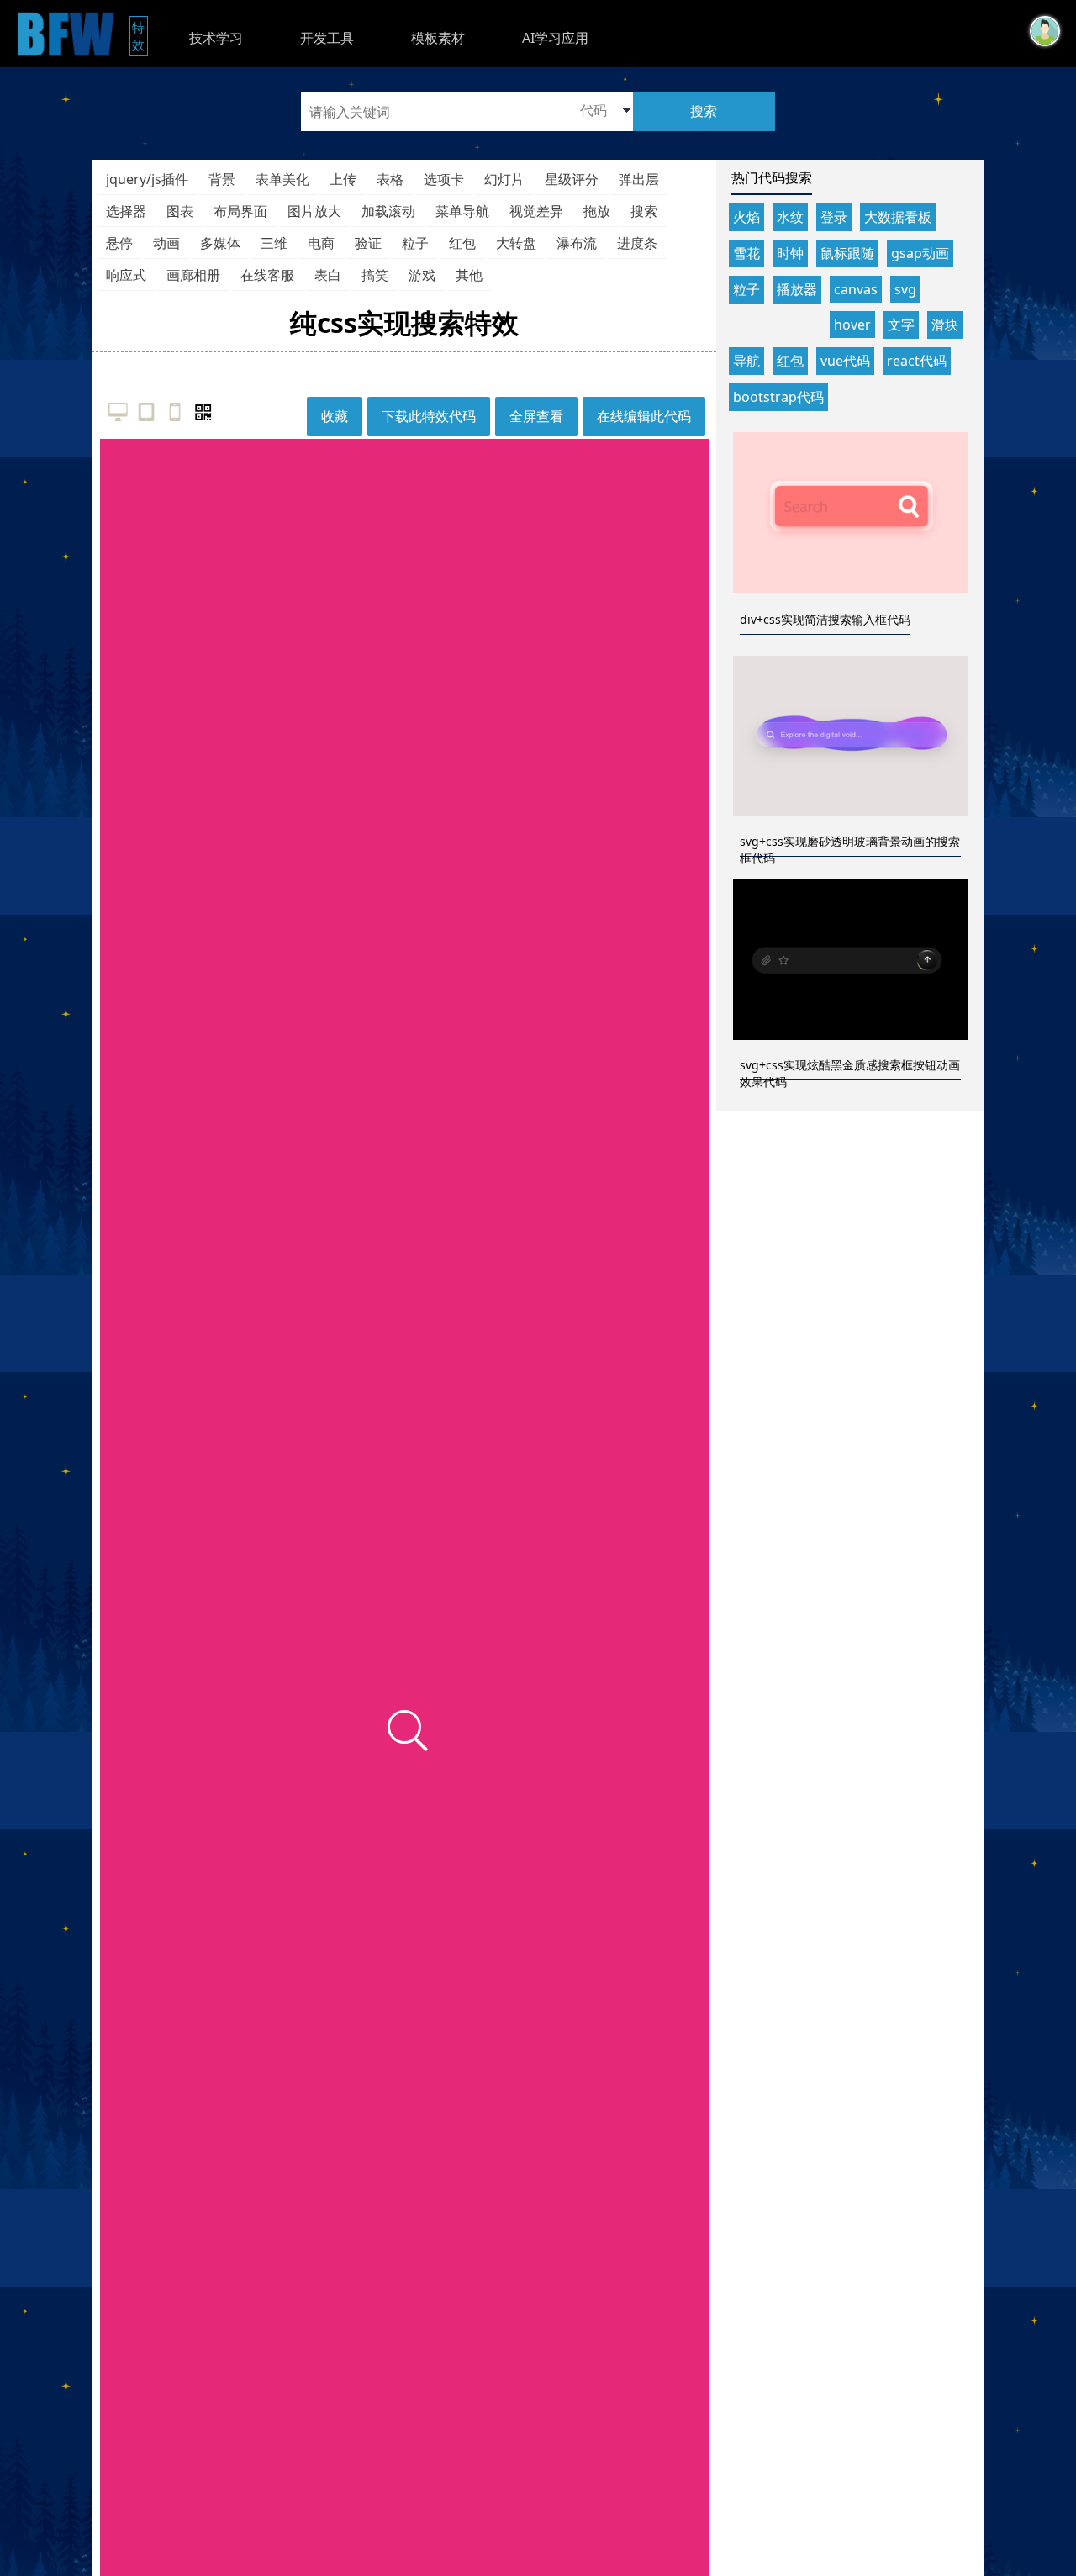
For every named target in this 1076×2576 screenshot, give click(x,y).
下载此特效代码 (429, 416)
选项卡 (444, 179)
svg (905, 289)
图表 (180, 211)
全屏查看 (536, 416)
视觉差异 (536, 211)
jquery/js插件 (147, 179)
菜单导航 (462, 211)
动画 (166, 243)
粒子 (415, 243)
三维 (274, 243)
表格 (390, 179)
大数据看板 (898, 217)
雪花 (746, 253)
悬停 (119, 243)
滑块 (945, 325)
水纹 (790, 217)
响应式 (126, 275)
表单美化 (282, 179)
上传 (343, 179)
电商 (321, 243)
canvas (856, 289)
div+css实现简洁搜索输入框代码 (825, 619)
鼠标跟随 (847, 253)
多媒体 (220, 243)
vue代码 (845, 361)
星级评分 (572, 179)
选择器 (126, 211)
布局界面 (240, 211)
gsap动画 (920, 253)
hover (852, 325)
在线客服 (267, 275)
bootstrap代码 (778, 397)
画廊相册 (193, 275)
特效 (140, 36)
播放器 (797, 289)
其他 (469, 275)
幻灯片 (504, 179)
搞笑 (375, 275)
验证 (368, 243)
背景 (222, 179)
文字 (901, 325)
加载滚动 (388, 211)
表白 (328, 275)
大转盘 (516, 243)
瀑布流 (577, 243)
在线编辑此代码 (644, 416)
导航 (746, 361)
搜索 (644, 211)
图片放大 (314, 211)
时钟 (790, 253)
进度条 (637, 243)
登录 (834, 217)
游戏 (422, 275)
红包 (462, 243)
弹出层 (639, 179)
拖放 (597, 211)
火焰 (746, 217)
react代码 (917, 361)
